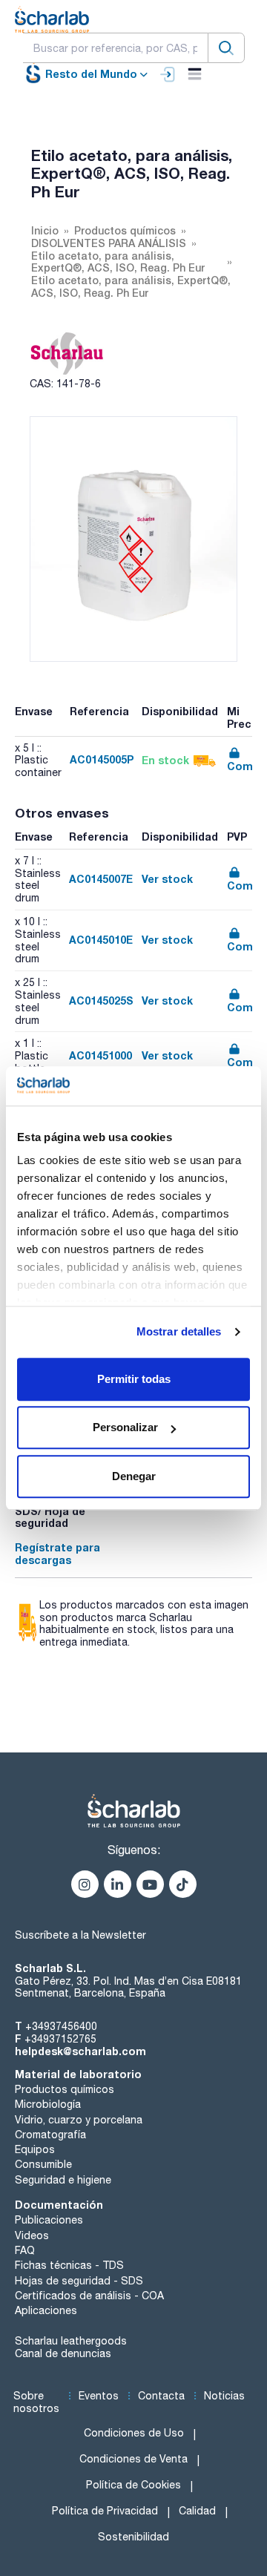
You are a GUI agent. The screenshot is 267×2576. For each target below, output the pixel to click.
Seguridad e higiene (63, 2180)
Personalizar (125, 1427)
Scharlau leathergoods (71, 2341)
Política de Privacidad (105, 2511)
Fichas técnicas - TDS (69, 2265)
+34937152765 (60, 2039)
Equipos (35, 2149)
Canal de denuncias (63, 2353)
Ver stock (167, 879)
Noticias (224, 2396)
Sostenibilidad (133, 2537)
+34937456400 (61, 2026)
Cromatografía (50, 2135)
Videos (32, 2235)
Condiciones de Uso (134, 2433)
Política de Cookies (133, 2485)
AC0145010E (101, 940)
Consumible (43, 2164)
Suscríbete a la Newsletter (80, 1935)
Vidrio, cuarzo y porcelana (79, 2120)
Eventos (99, 2396)
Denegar (134, 1476)
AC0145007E (101, 879)
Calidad (197, 2511)
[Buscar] (226, 48)
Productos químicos (65, 2089)
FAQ (25, 2250)
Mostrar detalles (179, 1331)
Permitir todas (134, 1379)
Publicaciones (49, 2220)
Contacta (161, 2396)
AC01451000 (100, 1055)
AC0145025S (101, 1000)
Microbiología (48, 2104)
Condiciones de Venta (133, 2459)
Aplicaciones (46, 2310)
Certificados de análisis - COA (89, 2296)
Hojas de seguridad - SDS (79, 2281)
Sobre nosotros (36, 2402)
